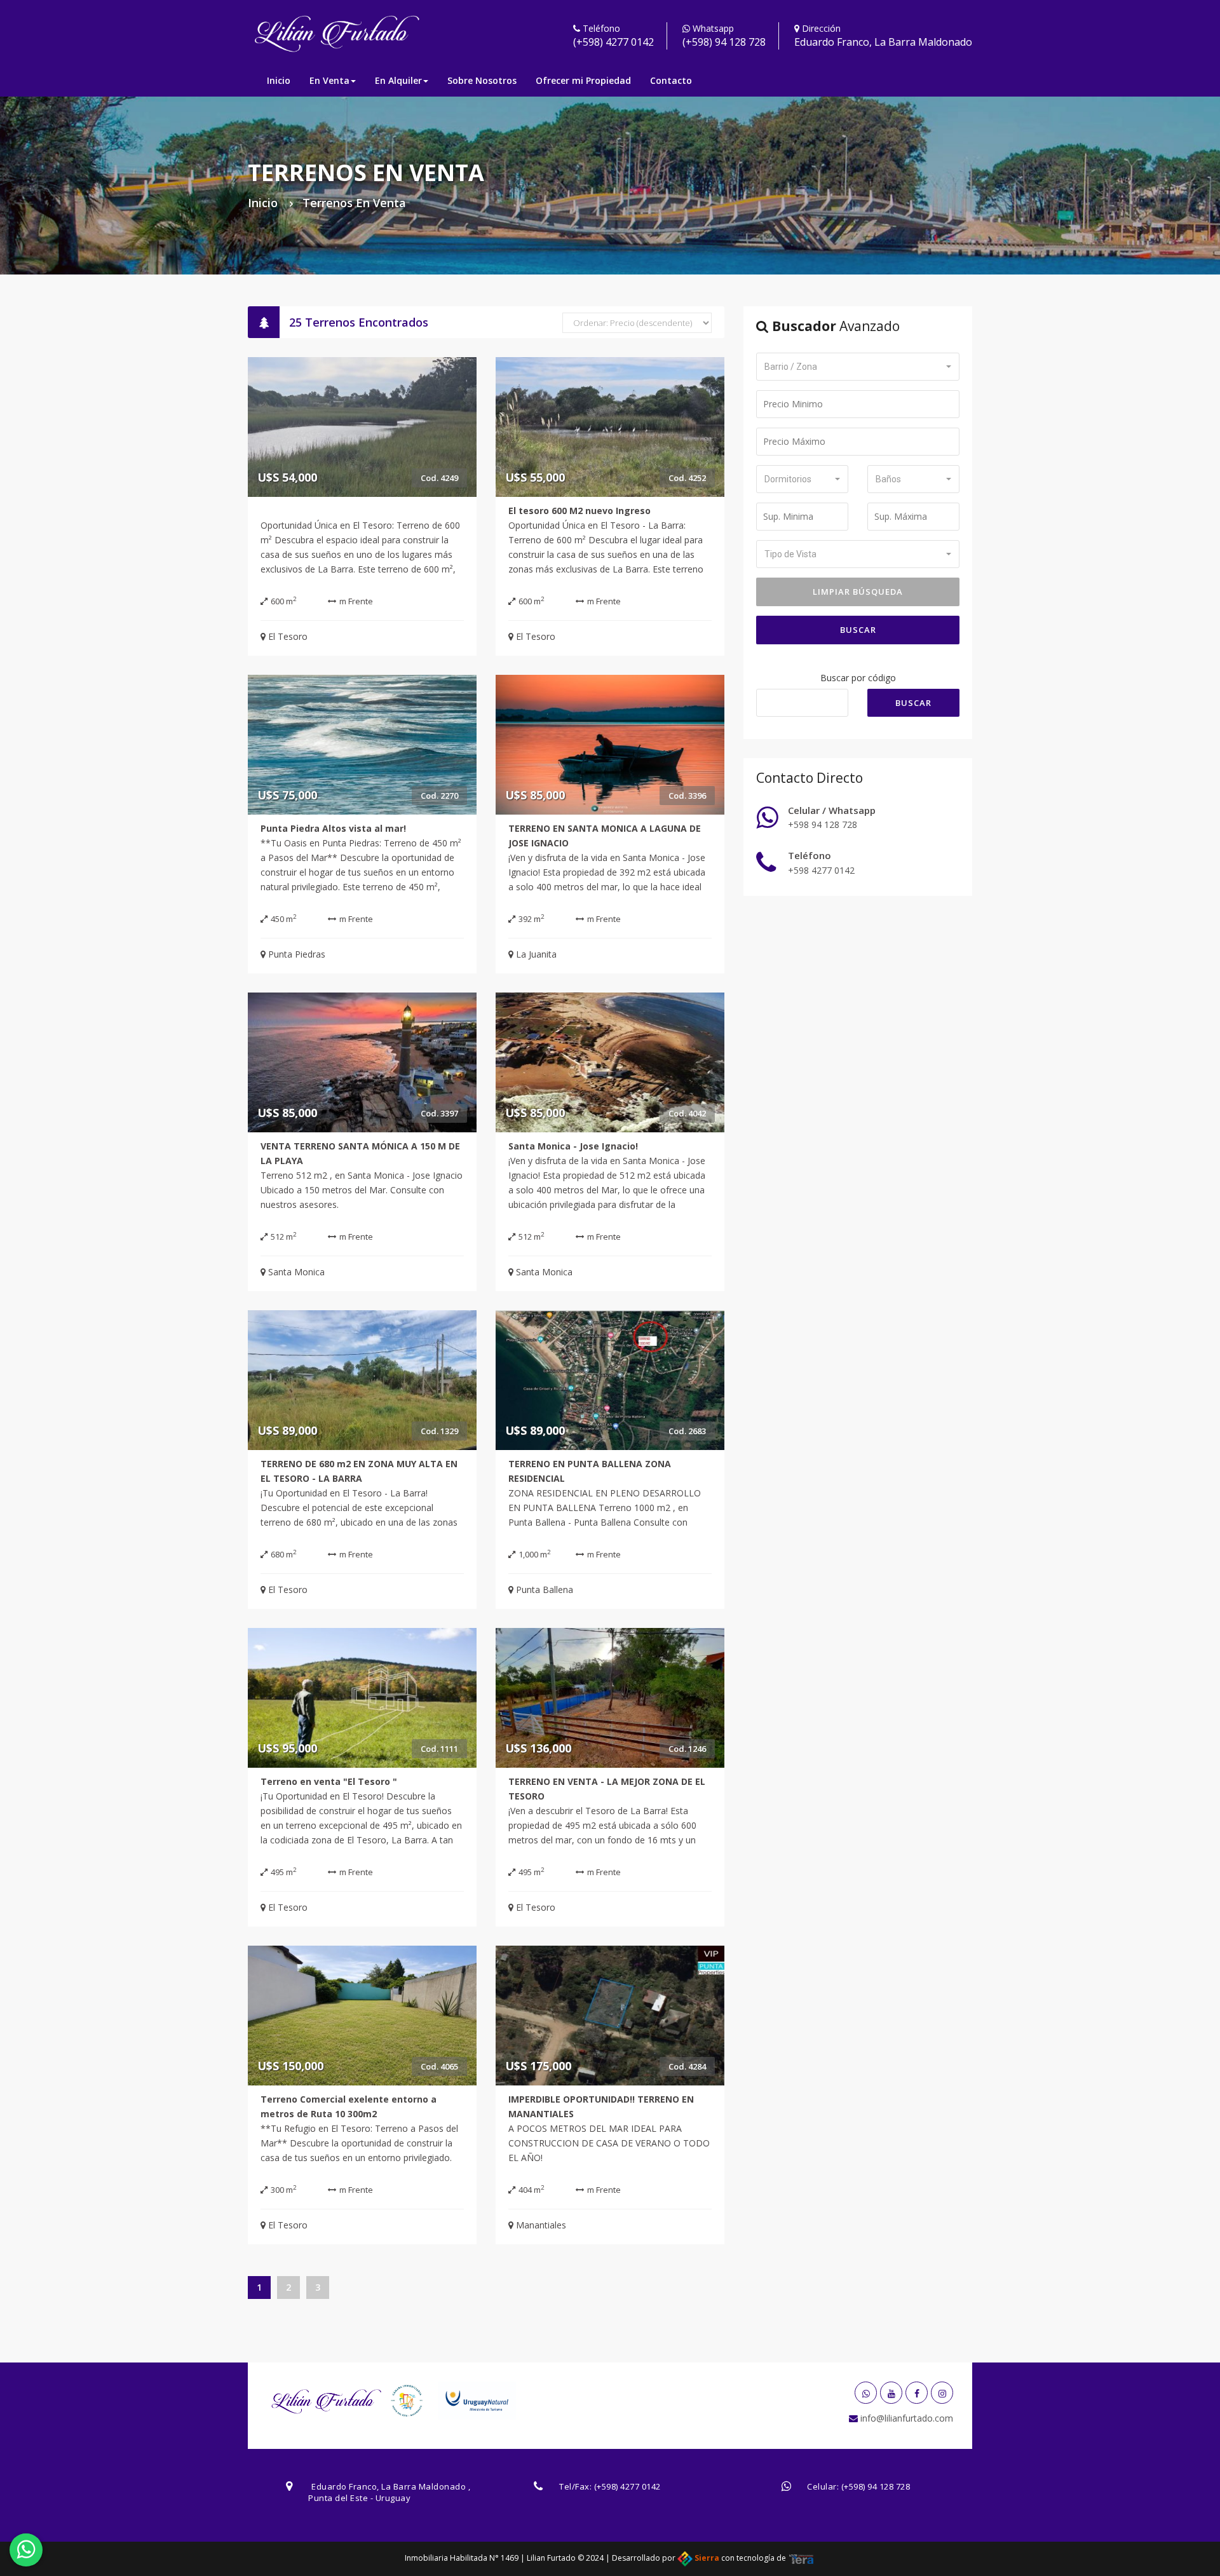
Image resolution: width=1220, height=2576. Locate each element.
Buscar (858, 630)
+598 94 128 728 (823, 824)
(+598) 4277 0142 (613, 42)
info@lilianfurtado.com (905, 2418)
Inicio (279, 80)
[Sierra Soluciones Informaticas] (801, 2558)
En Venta (329, 80)
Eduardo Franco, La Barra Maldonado (883, 42)
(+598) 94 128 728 (724, 42)
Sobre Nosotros (482, 80)
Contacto (671, 80)
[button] (858, 367)
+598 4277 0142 (821, 870)
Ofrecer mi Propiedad (583, 80)
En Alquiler (398, 80)
